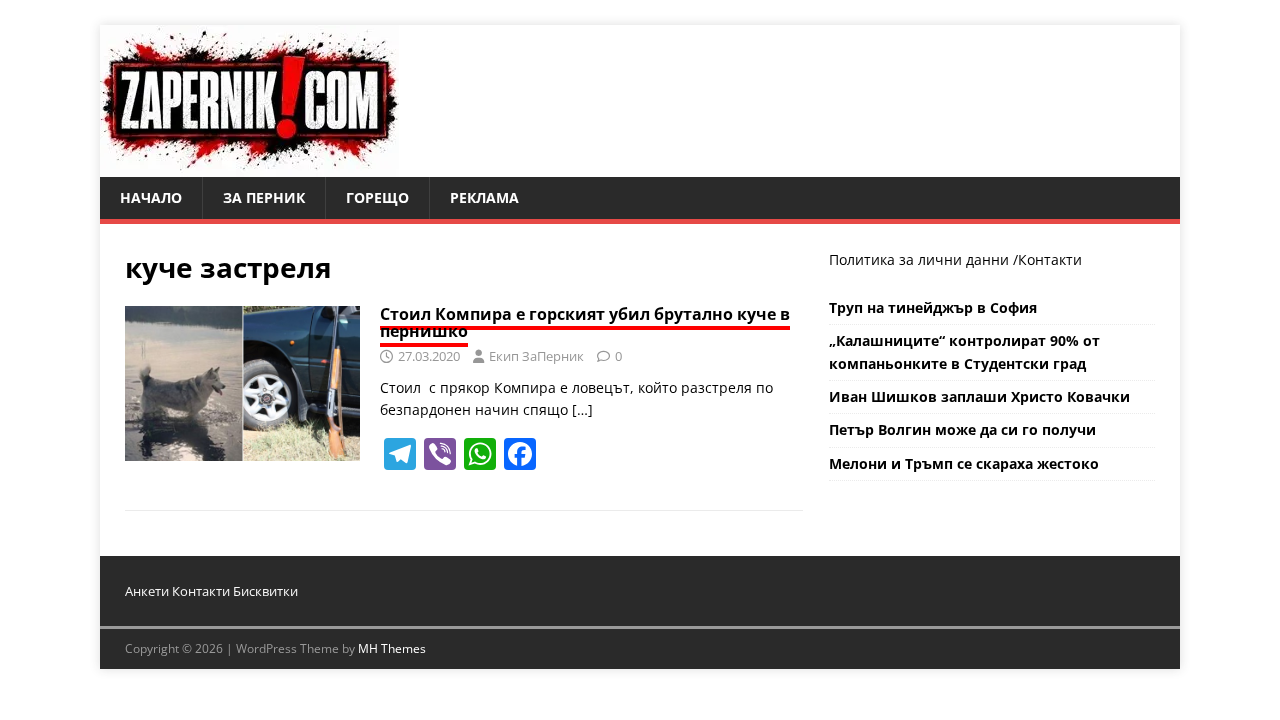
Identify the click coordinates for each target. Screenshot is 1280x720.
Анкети (147, 591)
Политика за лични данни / (923, 259)
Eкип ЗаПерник (536, 356)
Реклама (484, 197)
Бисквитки (265, 591)
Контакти (1050, 259)
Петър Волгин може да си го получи (962, 429)
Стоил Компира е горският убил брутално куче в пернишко (585, 323)
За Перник (264, 197)
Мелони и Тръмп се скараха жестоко (964, 463)
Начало (151, 197)
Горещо (377, 197)
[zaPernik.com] (249, 165)
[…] (582, 409)
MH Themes (392, 648)
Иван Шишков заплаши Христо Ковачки (979, 396)
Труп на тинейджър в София (933, 307)
